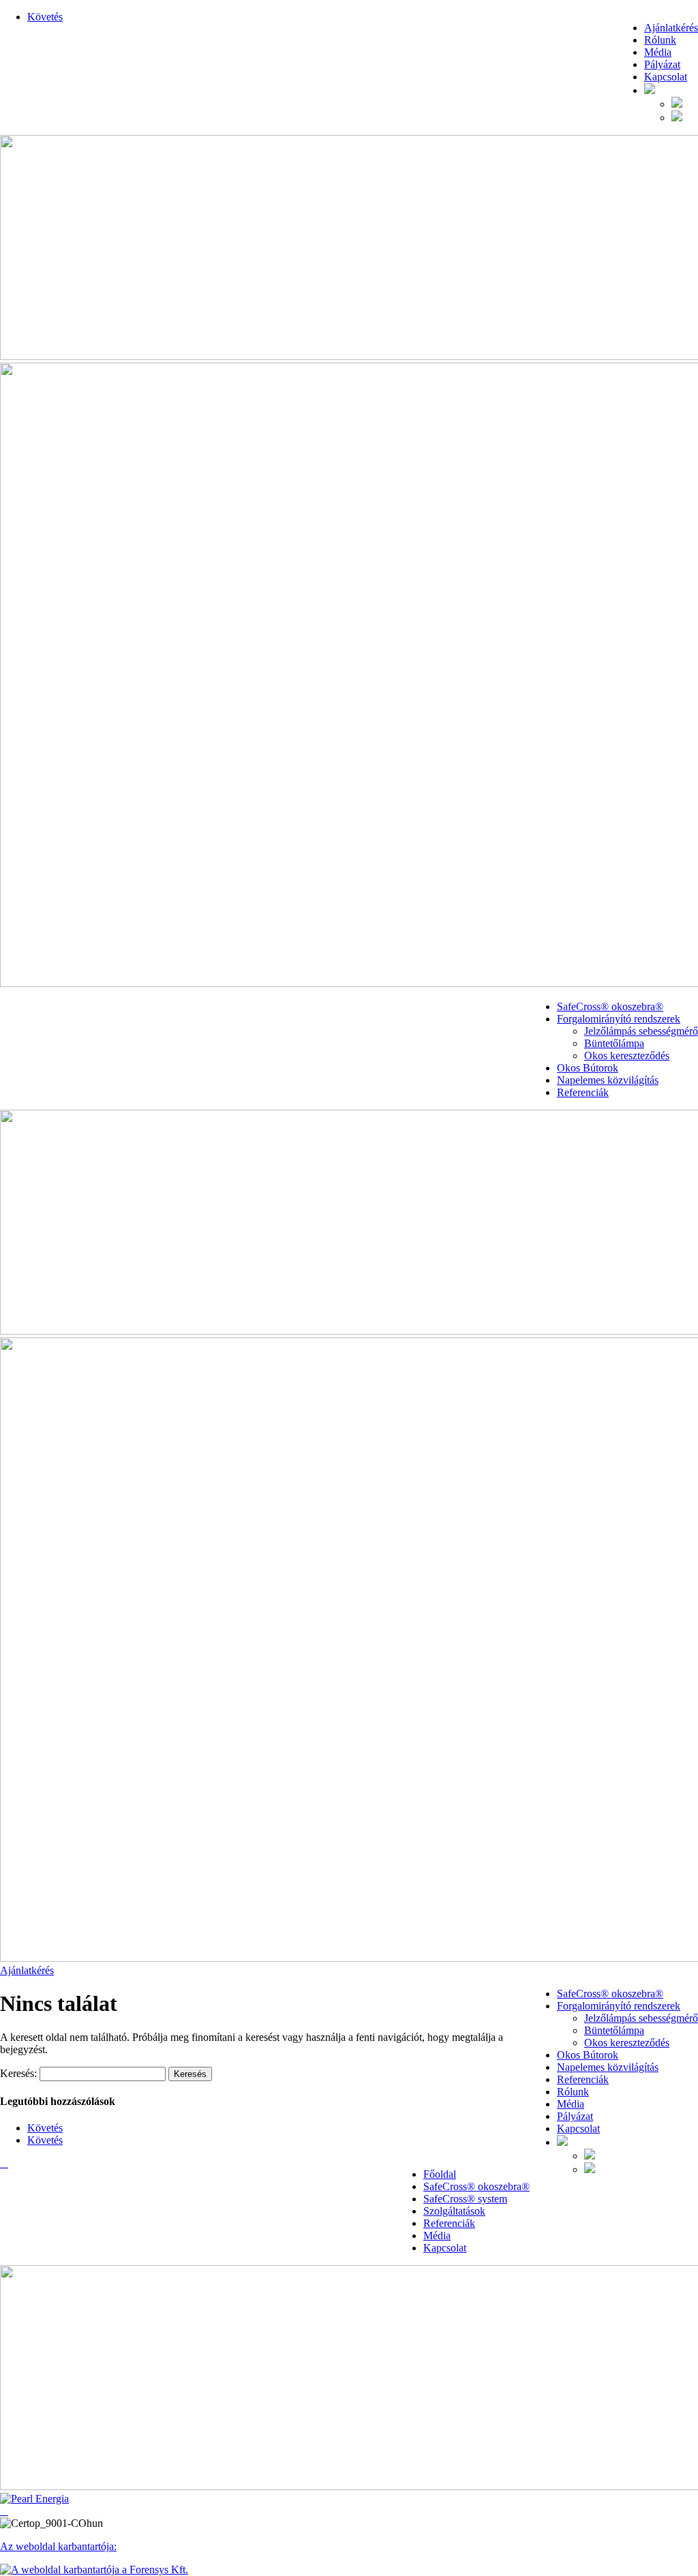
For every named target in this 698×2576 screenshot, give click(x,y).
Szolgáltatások (454, 2211)
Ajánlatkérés (671, 28)
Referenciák (583, 1092)
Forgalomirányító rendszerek (619, 1019)
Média (658, 52)
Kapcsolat (666, 77)
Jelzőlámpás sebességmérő (641, 1031)
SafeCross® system (465, 2199)
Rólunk (660, 40)
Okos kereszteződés (627, 1056)
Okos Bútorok (588, 1068)
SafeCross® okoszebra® (610, 1006)
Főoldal (440, 2174)
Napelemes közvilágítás (608, 1080)
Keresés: (18, 2073)
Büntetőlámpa (614, 1043)
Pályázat (662, 64)
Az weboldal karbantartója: (58, 2546)
